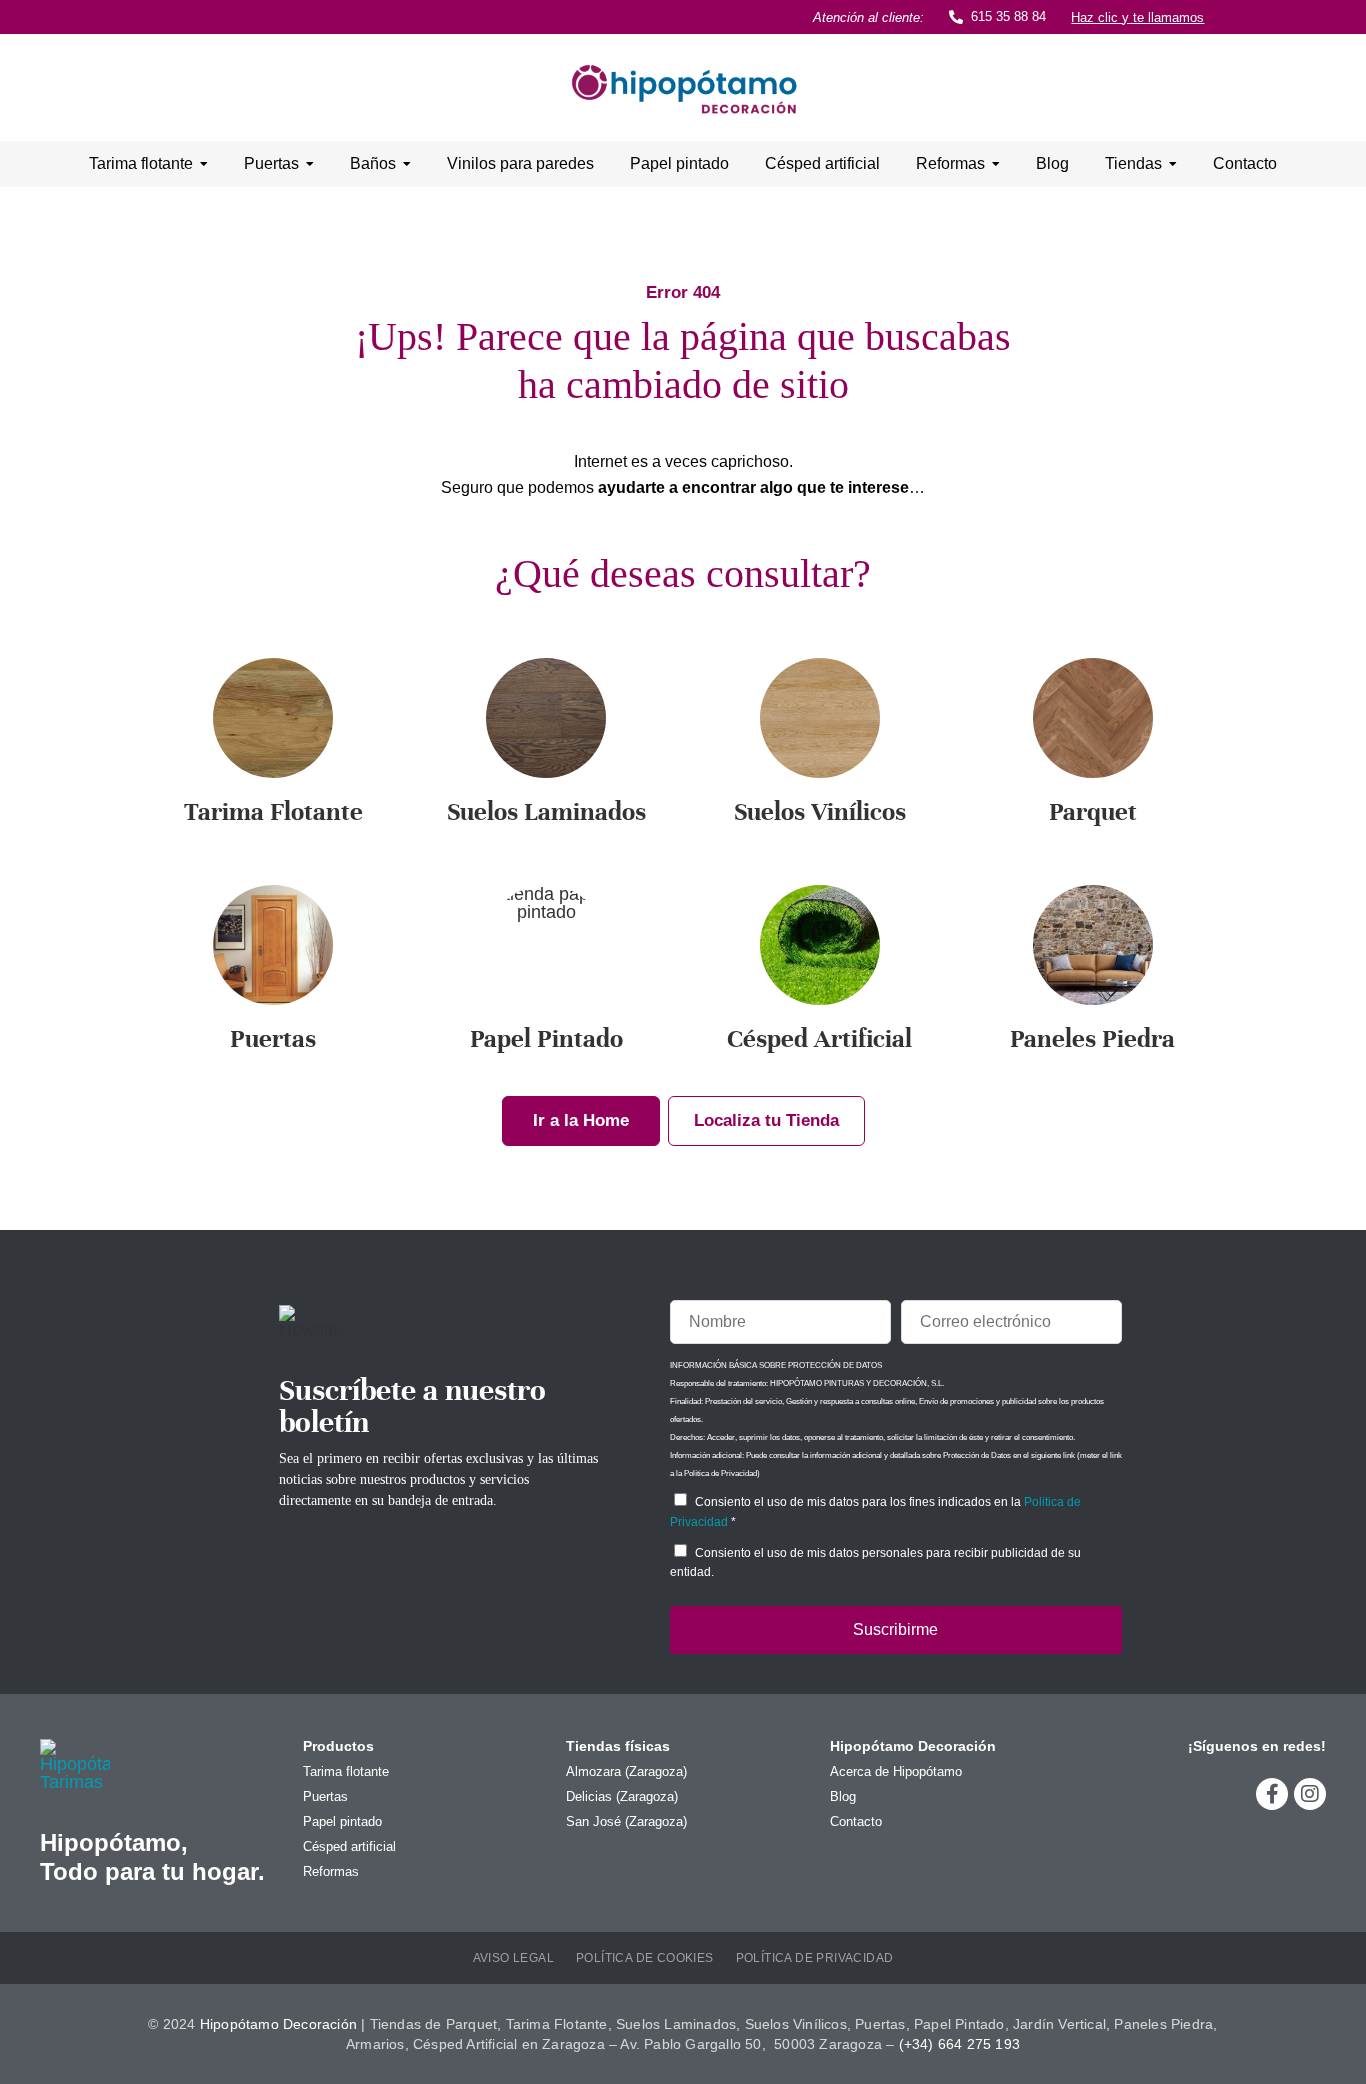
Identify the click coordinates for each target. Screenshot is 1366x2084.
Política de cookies (645, 1958)
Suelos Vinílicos (820, 811)
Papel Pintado (546, 1038)
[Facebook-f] (1272, 1794)
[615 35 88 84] (956, 17)
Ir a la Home (581, 1120)
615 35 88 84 (1008, 16)
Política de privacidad (815, 1958)
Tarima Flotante (273, 811)
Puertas (273, 1038)
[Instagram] (1310, 1794)
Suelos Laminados (546, 811)
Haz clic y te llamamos (1137, 17)
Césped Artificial (819, 1038)
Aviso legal (513, 1958)
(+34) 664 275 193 (959, 2044)
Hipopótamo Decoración (278, 2024)
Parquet (1093, 811)
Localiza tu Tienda (766, 1120)
